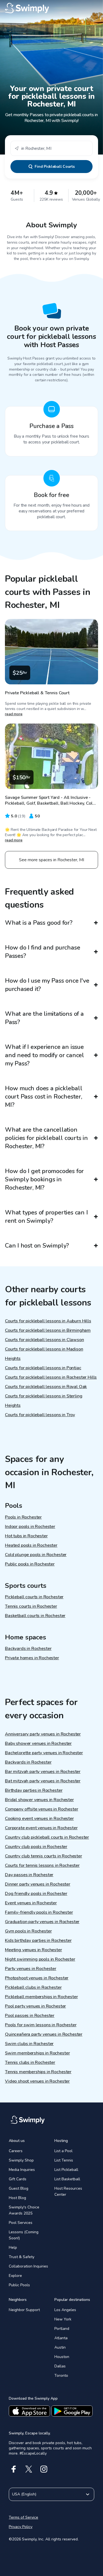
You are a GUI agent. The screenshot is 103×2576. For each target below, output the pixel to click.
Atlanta (61, 2338)
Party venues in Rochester (31, 1969)
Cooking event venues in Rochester (39, 1819)
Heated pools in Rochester (31, 1545)
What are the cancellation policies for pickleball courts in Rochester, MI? (46, 1138)
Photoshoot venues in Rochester (37, 1978)
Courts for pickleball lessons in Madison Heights (44, 1354)
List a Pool (63, 2151)
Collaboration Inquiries (28, 2266)
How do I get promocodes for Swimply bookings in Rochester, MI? (44, 1179)
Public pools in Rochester (30, 1564)
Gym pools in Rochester (28, 1931)
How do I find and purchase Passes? (42, 952)
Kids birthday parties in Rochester (38, 1940)
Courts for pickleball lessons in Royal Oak (46, 1387)
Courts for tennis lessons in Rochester (42, 1865)
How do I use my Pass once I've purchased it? (47, 985)
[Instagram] (44, 2469)
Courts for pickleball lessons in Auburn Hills (48, 1321)
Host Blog (17, 2198)
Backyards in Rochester (28, 1649)
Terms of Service (23, 2517)
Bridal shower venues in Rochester (39, 1800)
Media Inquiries (22, 2170)
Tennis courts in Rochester (31, 1606)
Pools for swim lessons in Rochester (41, 2025)
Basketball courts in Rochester (35, 1616)
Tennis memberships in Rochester (38, 2072)
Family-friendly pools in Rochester (39, 1912)
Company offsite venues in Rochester (41, 1809)
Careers (16, 2151)
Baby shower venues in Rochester (38, 1743)
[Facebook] (14, 2469)
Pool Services (21, 2223)
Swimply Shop (21, 2160)
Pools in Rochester (23, 1517)
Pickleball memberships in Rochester (41, 1997)
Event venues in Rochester (31, 1903)
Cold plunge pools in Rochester (36, 1555)
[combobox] (51, 148)
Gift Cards (18, 2179)
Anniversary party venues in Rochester (43, 1734)
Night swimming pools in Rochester (40, 1959)
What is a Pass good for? (39, 923)
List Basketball (67, 2179)
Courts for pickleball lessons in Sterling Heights (44, 1401)
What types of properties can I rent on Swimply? (46, 1217)
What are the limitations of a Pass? (44, 1018)
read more (14, 714)
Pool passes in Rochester (30, 2016)
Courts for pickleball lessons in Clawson (44, 1340)
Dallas (60, 2366)
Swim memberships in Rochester (37, 2053)
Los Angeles (65, 2310)
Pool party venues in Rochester (35, 2006)
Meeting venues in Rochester (34, 1950)
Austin (60, 2347)
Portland (62, 2329)
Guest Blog (19, 2188)
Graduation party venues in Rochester (42, 1922)
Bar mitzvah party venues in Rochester (43, 1772)
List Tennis (64, 2160)
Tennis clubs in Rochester (30, 2062)
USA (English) (24, 2494)
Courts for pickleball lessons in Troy (40, 1415)
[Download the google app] (72, 2411)
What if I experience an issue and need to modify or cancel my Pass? (44, 1055)
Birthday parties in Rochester (34, 1790)
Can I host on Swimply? (37, 1246)
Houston (62, 2357)
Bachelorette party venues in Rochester (44, 1753)
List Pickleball (66, 2170)
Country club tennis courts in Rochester (44, 1856)
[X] (29, 2469)
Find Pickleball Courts (55, 167)
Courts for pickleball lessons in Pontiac (43, 1368)
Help (13, 2247)
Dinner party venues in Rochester (38, 1884)
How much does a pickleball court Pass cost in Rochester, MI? (44, 1097)
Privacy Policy (21, 2527)
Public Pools (19, 2285)
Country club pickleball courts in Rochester (47, 1837)
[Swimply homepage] (51, 8)
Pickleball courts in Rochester (34, 1597)
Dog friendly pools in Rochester (36, 1894)
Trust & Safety (22, 2257)
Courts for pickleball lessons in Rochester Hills (51, 1377)
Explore (15, 2276)
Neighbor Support (24, 2310)
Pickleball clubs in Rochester (33, 1987)
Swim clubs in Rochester (29, 2044)
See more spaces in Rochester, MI (51, 860)
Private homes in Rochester (32, 1658)
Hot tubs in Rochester (26, 1536)
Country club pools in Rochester (36, 1847)
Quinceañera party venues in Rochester (44, 2034)
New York (63, 2319)
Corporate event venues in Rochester (41, 1828)
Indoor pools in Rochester (30, 1527)
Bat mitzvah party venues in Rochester (43, 1781)
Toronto (61, 2376)
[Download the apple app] (29, 2411)
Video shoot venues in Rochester (37, 2081)
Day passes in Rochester (29, 1875)
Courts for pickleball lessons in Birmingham (48, 1330)
